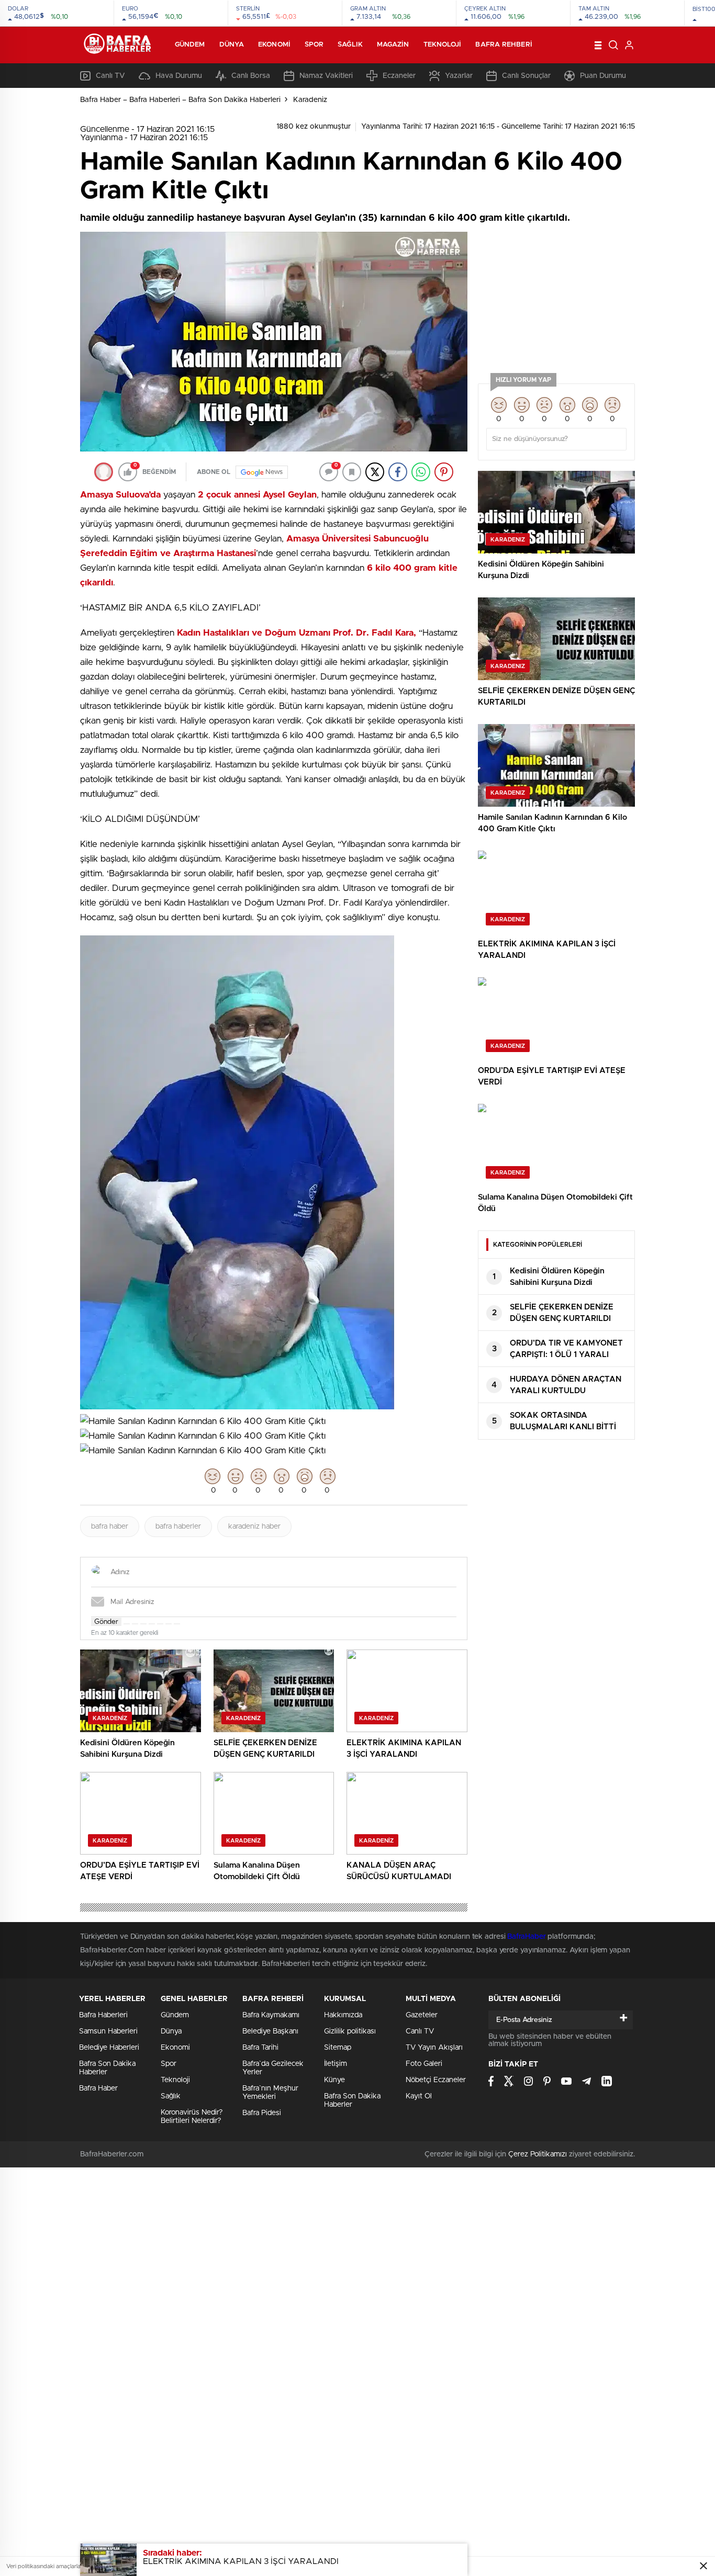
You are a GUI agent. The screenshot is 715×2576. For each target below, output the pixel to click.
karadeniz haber (254, 1527)
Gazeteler (422, 2015)
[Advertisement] (556, 297)
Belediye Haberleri (109, 2048)
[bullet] (160, 1624)
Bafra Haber (98, 2088)
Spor (314, 45)
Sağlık (350, 45)
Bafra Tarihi (260, 2048)
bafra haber (110, 1527)
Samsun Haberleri (108, 2031)
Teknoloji (443, 45)
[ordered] (152, 1624)
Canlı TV (110, 76)
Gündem (190, 45)
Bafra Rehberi (504, 45)
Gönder (106, 1622)
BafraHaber (526, 1937)
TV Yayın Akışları (434, 2048)
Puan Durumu (603, 76)
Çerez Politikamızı (538, 2154)
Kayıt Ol (419, 2096)
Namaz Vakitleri (326, 76)
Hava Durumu (179, 76)
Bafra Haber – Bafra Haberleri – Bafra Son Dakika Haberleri (180, 100)
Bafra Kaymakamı (271, 2015)
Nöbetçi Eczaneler (436, 2080)
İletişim (336, 2064)
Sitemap (338, 2048)
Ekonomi (274, 45)
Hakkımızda (343, 2015)
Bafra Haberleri (103, 2015)
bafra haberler (178, 1527)
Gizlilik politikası (350, 2031)
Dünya (232, 45)
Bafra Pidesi (262, 2113)
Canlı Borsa (251, 76)
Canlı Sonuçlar (526, 76)
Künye (334, 2080)
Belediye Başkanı (270, 2031)
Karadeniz (310, 100)
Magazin (393, 45)
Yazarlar (459, 76)
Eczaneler (399, 76)
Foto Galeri (424, 2064)
